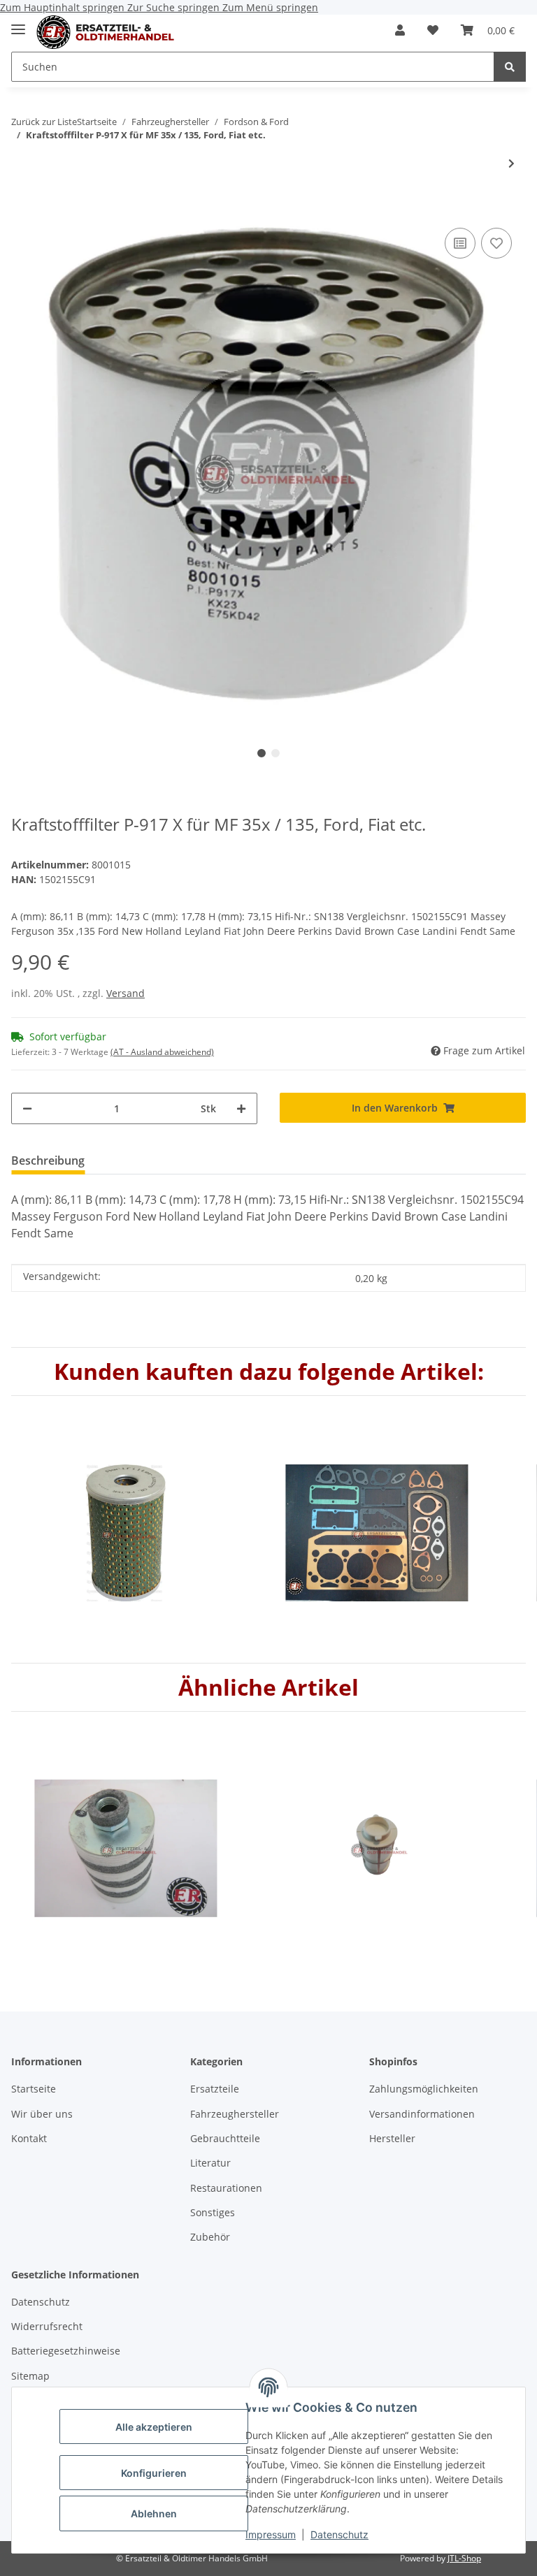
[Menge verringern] (27, 1108)
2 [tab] (275, 753)
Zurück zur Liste (44, 122)
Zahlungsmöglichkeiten (424, 2089)
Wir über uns (42, 2114)
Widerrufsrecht (47, 2326)
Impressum (271, 2534)
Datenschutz (339, 2534)
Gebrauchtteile (225, 2138)
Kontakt (29, 2138)
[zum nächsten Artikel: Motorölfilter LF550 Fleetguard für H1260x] (511, 163)
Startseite (34, 2089)
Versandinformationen (422, 2114)
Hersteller (392, 2138)
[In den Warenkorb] (22, 203)
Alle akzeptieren (154, 2427)
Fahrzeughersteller (235, 2114)
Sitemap (30, 2376)
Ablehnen (154, 2513)
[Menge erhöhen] (241, 1108)
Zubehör (210, 2237)
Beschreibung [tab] (48, 1160)
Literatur (210, 2163)
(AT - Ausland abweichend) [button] (162, 1052)
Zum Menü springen (270, 7)
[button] (400, 30)
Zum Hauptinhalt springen (64, 7)
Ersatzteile (215, 2089)
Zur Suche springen (175, 7)
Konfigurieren (154, 2473)
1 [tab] (262, 753)
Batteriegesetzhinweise (66, 2351)
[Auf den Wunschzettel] (496, 243)
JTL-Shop (464, 2558)
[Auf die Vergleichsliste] (460, 243)
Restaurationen (226, 2188)
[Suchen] (510, 67)
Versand (126, 993)
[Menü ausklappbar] (18, 23)
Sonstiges (213, 2212)
